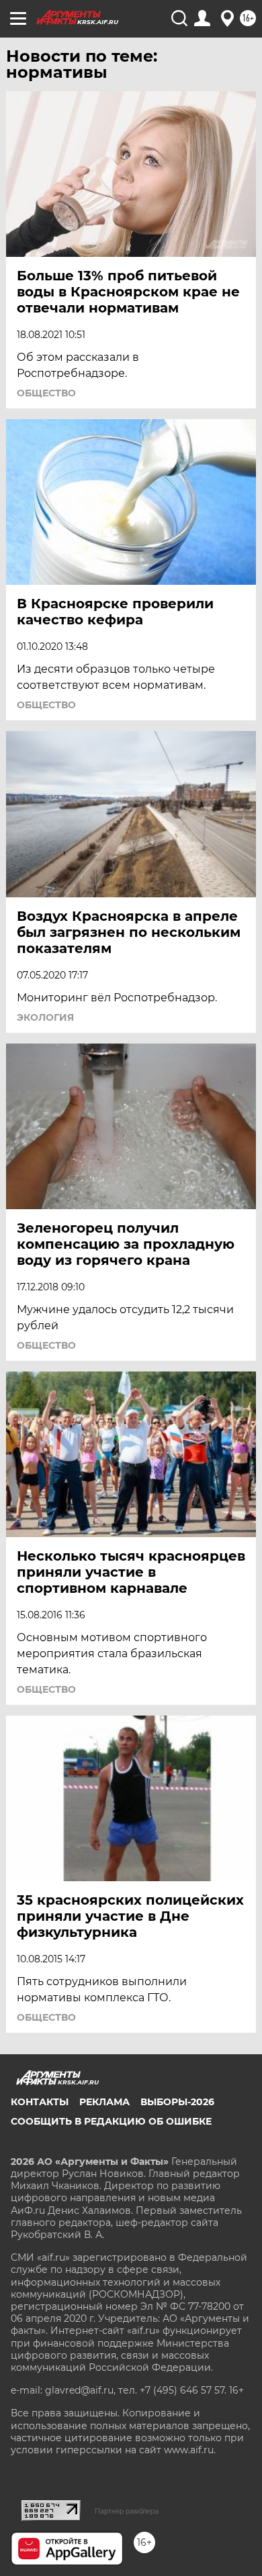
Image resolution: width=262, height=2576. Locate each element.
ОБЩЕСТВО (46, 393)
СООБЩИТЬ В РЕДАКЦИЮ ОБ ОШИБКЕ (111, 2121)
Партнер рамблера (127, 2511)
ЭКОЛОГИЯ (45, 1017)
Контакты (40, 2102)
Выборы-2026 (177, 2102)
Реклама (104, 2102)
